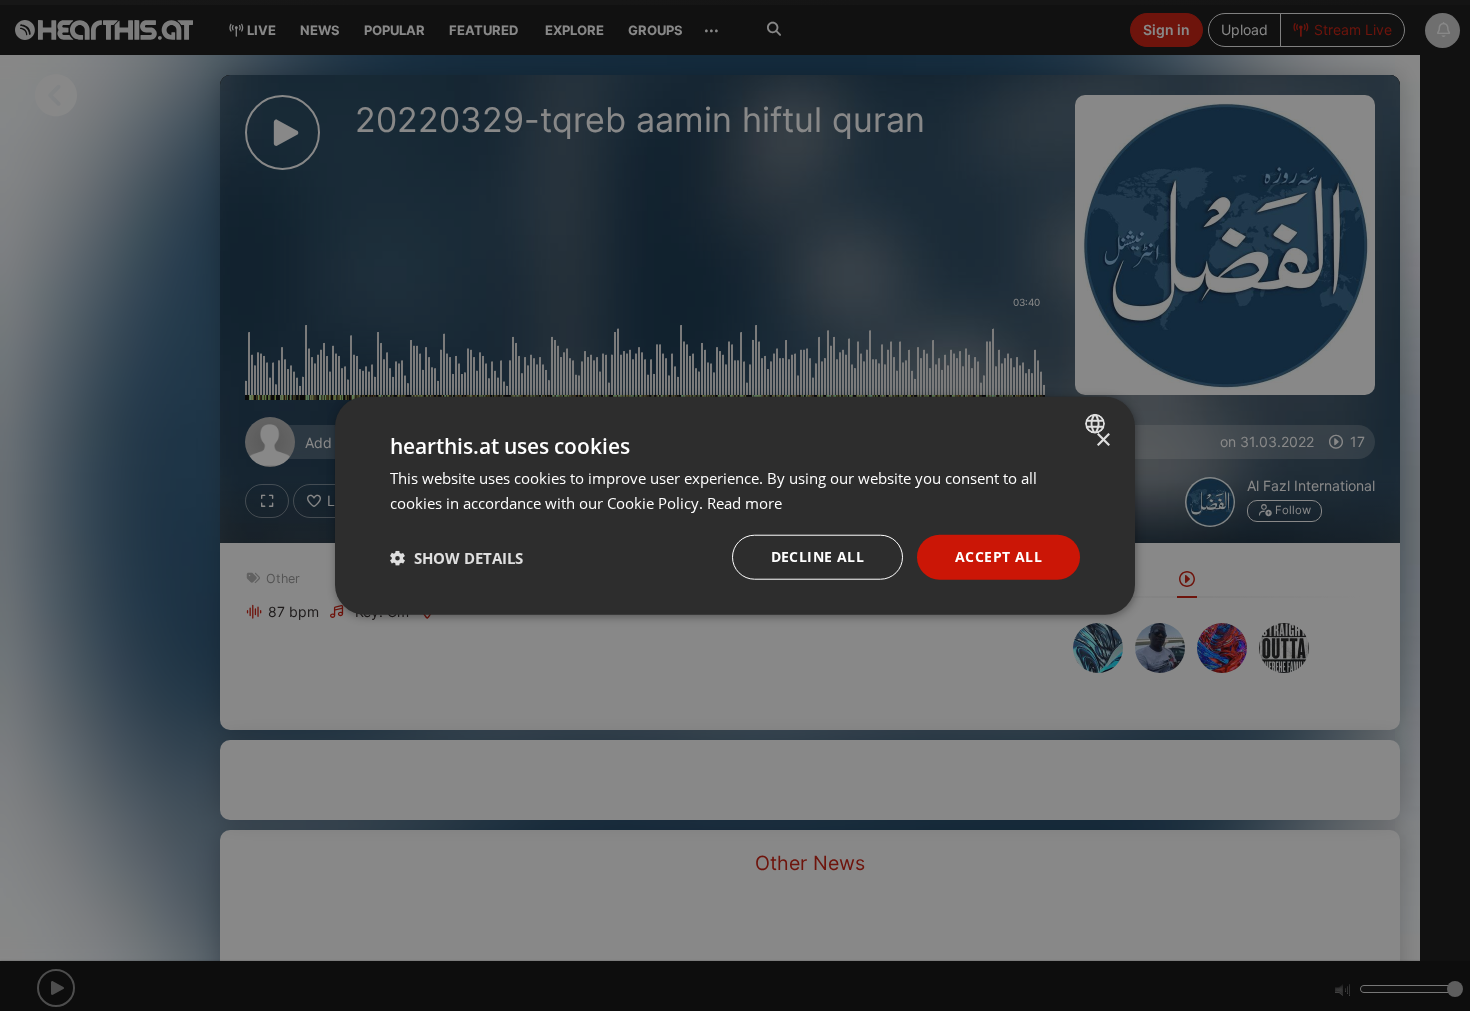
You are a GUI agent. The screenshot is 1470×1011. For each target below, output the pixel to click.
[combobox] (1097, 423)
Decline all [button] (817, 556)
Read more (744, 502)
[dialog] (735, 505)
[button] (456, 557)
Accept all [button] (998, 556)
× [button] (1102, 439)
